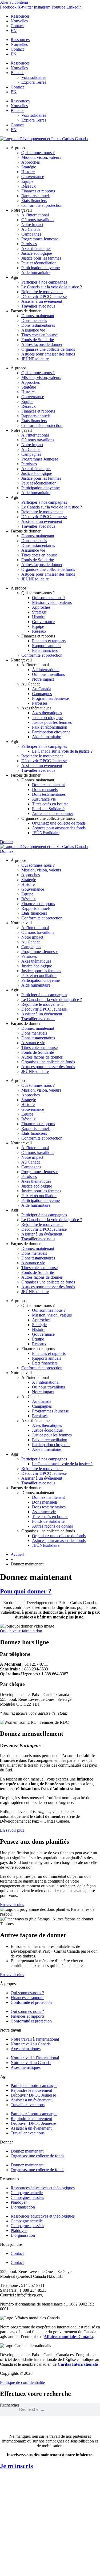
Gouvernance (33, 177)
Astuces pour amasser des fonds (48, 354)
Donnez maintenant (38, 316)
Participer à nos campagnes (44, 282)
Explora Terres (34, 82)
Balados (17, 73)
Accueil (17, 1554)
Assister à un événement (42, 301)
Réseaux (29, 186)
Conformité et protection (42, 205)
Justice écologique (37, 253)
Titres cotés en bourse (39, 335)
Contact (17, 26)
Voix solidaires (34, 77)
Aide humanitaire (36, 272)
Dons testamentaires (38, 325)
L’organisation (23, 2207)
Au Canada (31, 229)
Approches (31, 162)
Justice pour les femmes (41, 258)
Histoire (28, 172)
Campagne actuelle (27, 2193)
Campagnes (31, 234)
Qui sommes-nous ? (38, 153)
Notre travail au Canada (31, 2044)
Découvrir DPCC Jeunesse (44, 296)
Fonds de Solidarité (38, 340)
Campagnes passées (27, 2197)
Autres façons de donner (42, 344)
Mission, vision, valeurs (41, 157)
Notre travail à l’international (35, 2039)
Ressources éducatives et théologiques (43, 2188)
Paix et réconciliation (39, 263)
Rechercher (10, 2405)
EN (14, 31)
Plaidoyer (19, 2202)
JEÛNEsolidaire (35, 359)
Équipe (27, 181)
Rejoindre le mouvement (42, 292)
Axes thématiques (36, 249)
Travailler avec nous (38, 306)
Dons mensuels (34, 320)
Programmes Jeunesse (40, 239)
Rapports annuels (36, 196)
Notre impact (32, 225)
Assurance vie (33, 330)
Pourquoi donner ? (26, 1591)
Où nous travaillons (38, 220)
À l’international (35, 215)
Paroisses (29, 244)
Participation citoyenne (41, 268)
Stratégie (29, 167)
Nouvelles (19, 21)
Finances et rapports (38, 191)
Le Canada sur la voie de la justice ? (52, 287)
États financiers (34, 201)
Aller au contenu (14, 2)
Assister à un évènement (31, 2100)
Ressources (20, 16)
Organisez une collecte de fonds (48, 349)
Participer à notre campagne (34, 2086)
